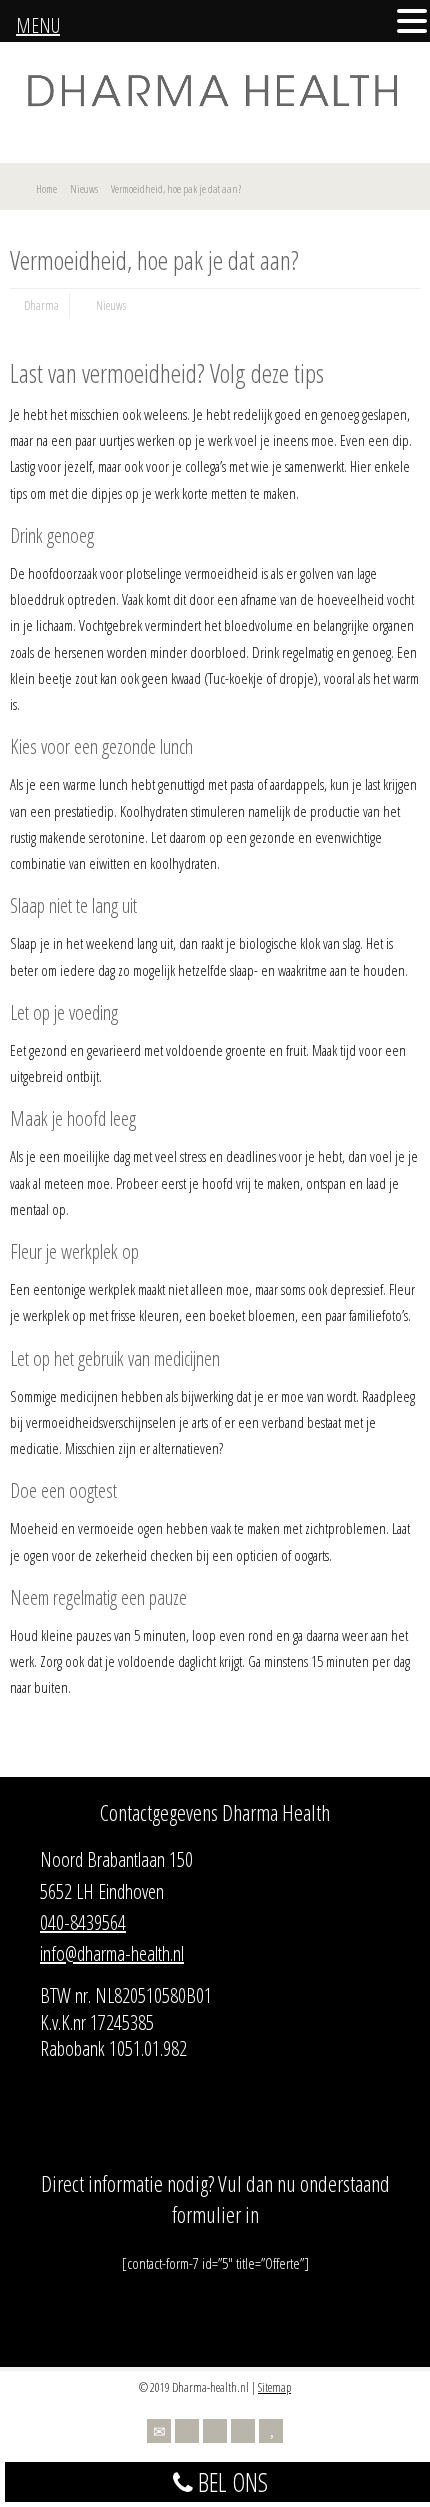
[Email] (159, 2431)
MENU (38, 25)
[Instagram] (243, 2431)
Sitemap (274, 2387)
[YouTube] (271, 2431)
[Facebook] (215, 2431)
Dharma (41, 305)
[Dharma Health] (215, 104)
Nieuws (111, 305)
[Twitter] (187, 2431)
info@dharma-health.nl (112, 1953)
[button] (412, 22)
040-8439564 (83, 1922)
